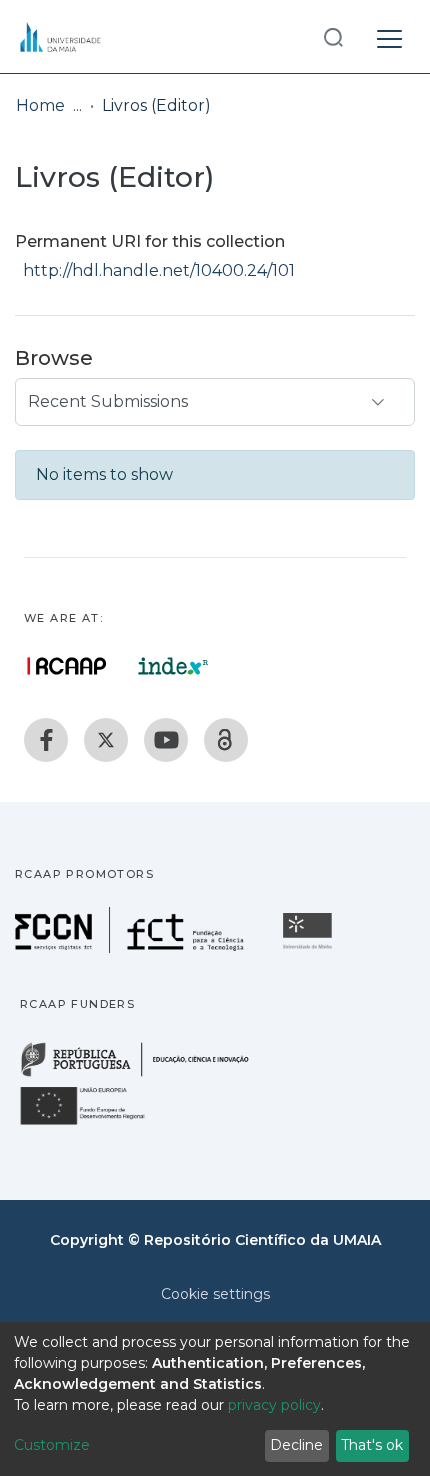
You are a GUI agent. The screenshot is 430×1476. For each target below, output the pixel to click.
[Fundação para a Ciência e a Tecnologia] (132, 947)
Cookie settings (215, 1294)
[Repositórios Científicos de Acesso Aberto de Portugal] (67, 666)
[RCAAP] (226, 740)
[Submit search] (333, 36)
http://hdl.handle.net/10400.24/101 (159, 270)
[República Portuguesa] (145, 1074)
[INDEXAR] (173, 666)
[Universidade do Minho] (310, 947)
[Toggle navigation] (389, 36)
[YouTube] (166, 740)
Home (40, 105)
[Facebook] (46, 740)
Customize (52, 1445)
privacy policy (274, 1405)
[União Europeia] (94, 1123)
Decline (296, 1445)
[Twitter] (106, 740)
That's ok (372, 1445)
